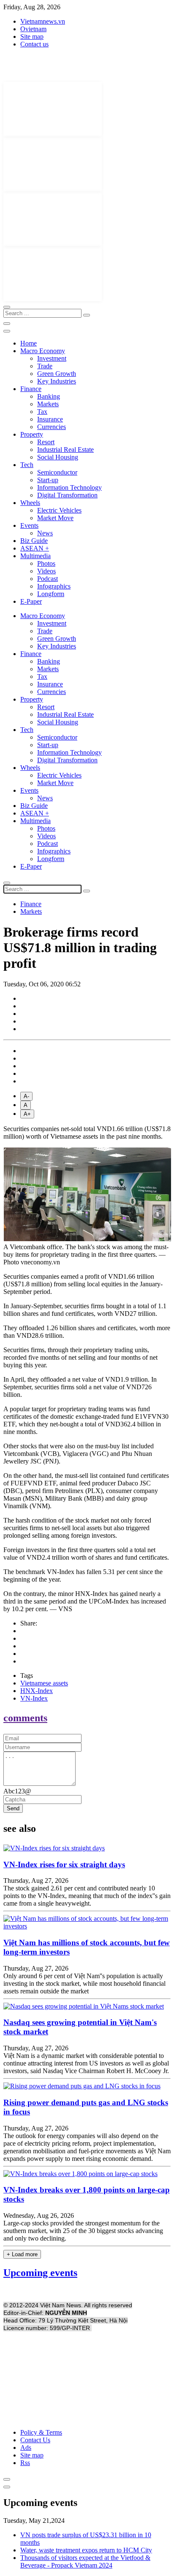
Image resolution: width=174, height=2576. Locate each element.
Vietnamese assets (44, 1683)
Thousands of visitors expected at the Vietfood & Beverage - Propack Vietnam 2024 (85, 2561)
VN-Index (34, 1698)
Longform (51, 594)
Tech (27, 465)
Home (29, 343)
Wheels (30, 503)
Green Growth (57, 374)
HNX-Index (37, 1691)
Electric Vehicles (59, 510)
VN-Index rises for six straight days (64, 1864)
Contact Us (35, 2440)
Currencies (52, 427)
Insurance (50, 419)
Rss (25, 2463)
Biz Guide (34, 541)
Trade (45, 366)
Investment (52, 358)
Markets (48, 404)
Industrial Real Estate (65, 450)
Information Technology (69, 487)
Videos (46, 571)
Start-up (48, 480)
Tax (42, 412)
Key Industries (57, 381)
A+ (27, 1114)
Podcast (48, 579)
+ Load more (22, 2254)
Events (29, 525)
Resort (46, 442)
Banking (49, 396)
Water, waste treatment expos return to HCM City (86, 2550)
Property (32, 434)
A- (26, 1096)
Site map (32, 36)
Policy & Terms (41, 2432)
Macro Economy (43, 351)
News (45, 533)
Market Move (55, 518)
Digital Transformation (67, 495)
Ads (26, 2448)
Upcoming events (40, 2273)
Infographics (54, 586)
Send (13, 1808)
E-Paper (31, 601)
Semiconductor (57, 472)
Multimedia (35, 556)
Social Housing (58, 457)
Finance (31, 389)
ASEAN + (35, 548)
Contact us (34, 44)
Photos (46, 563)
